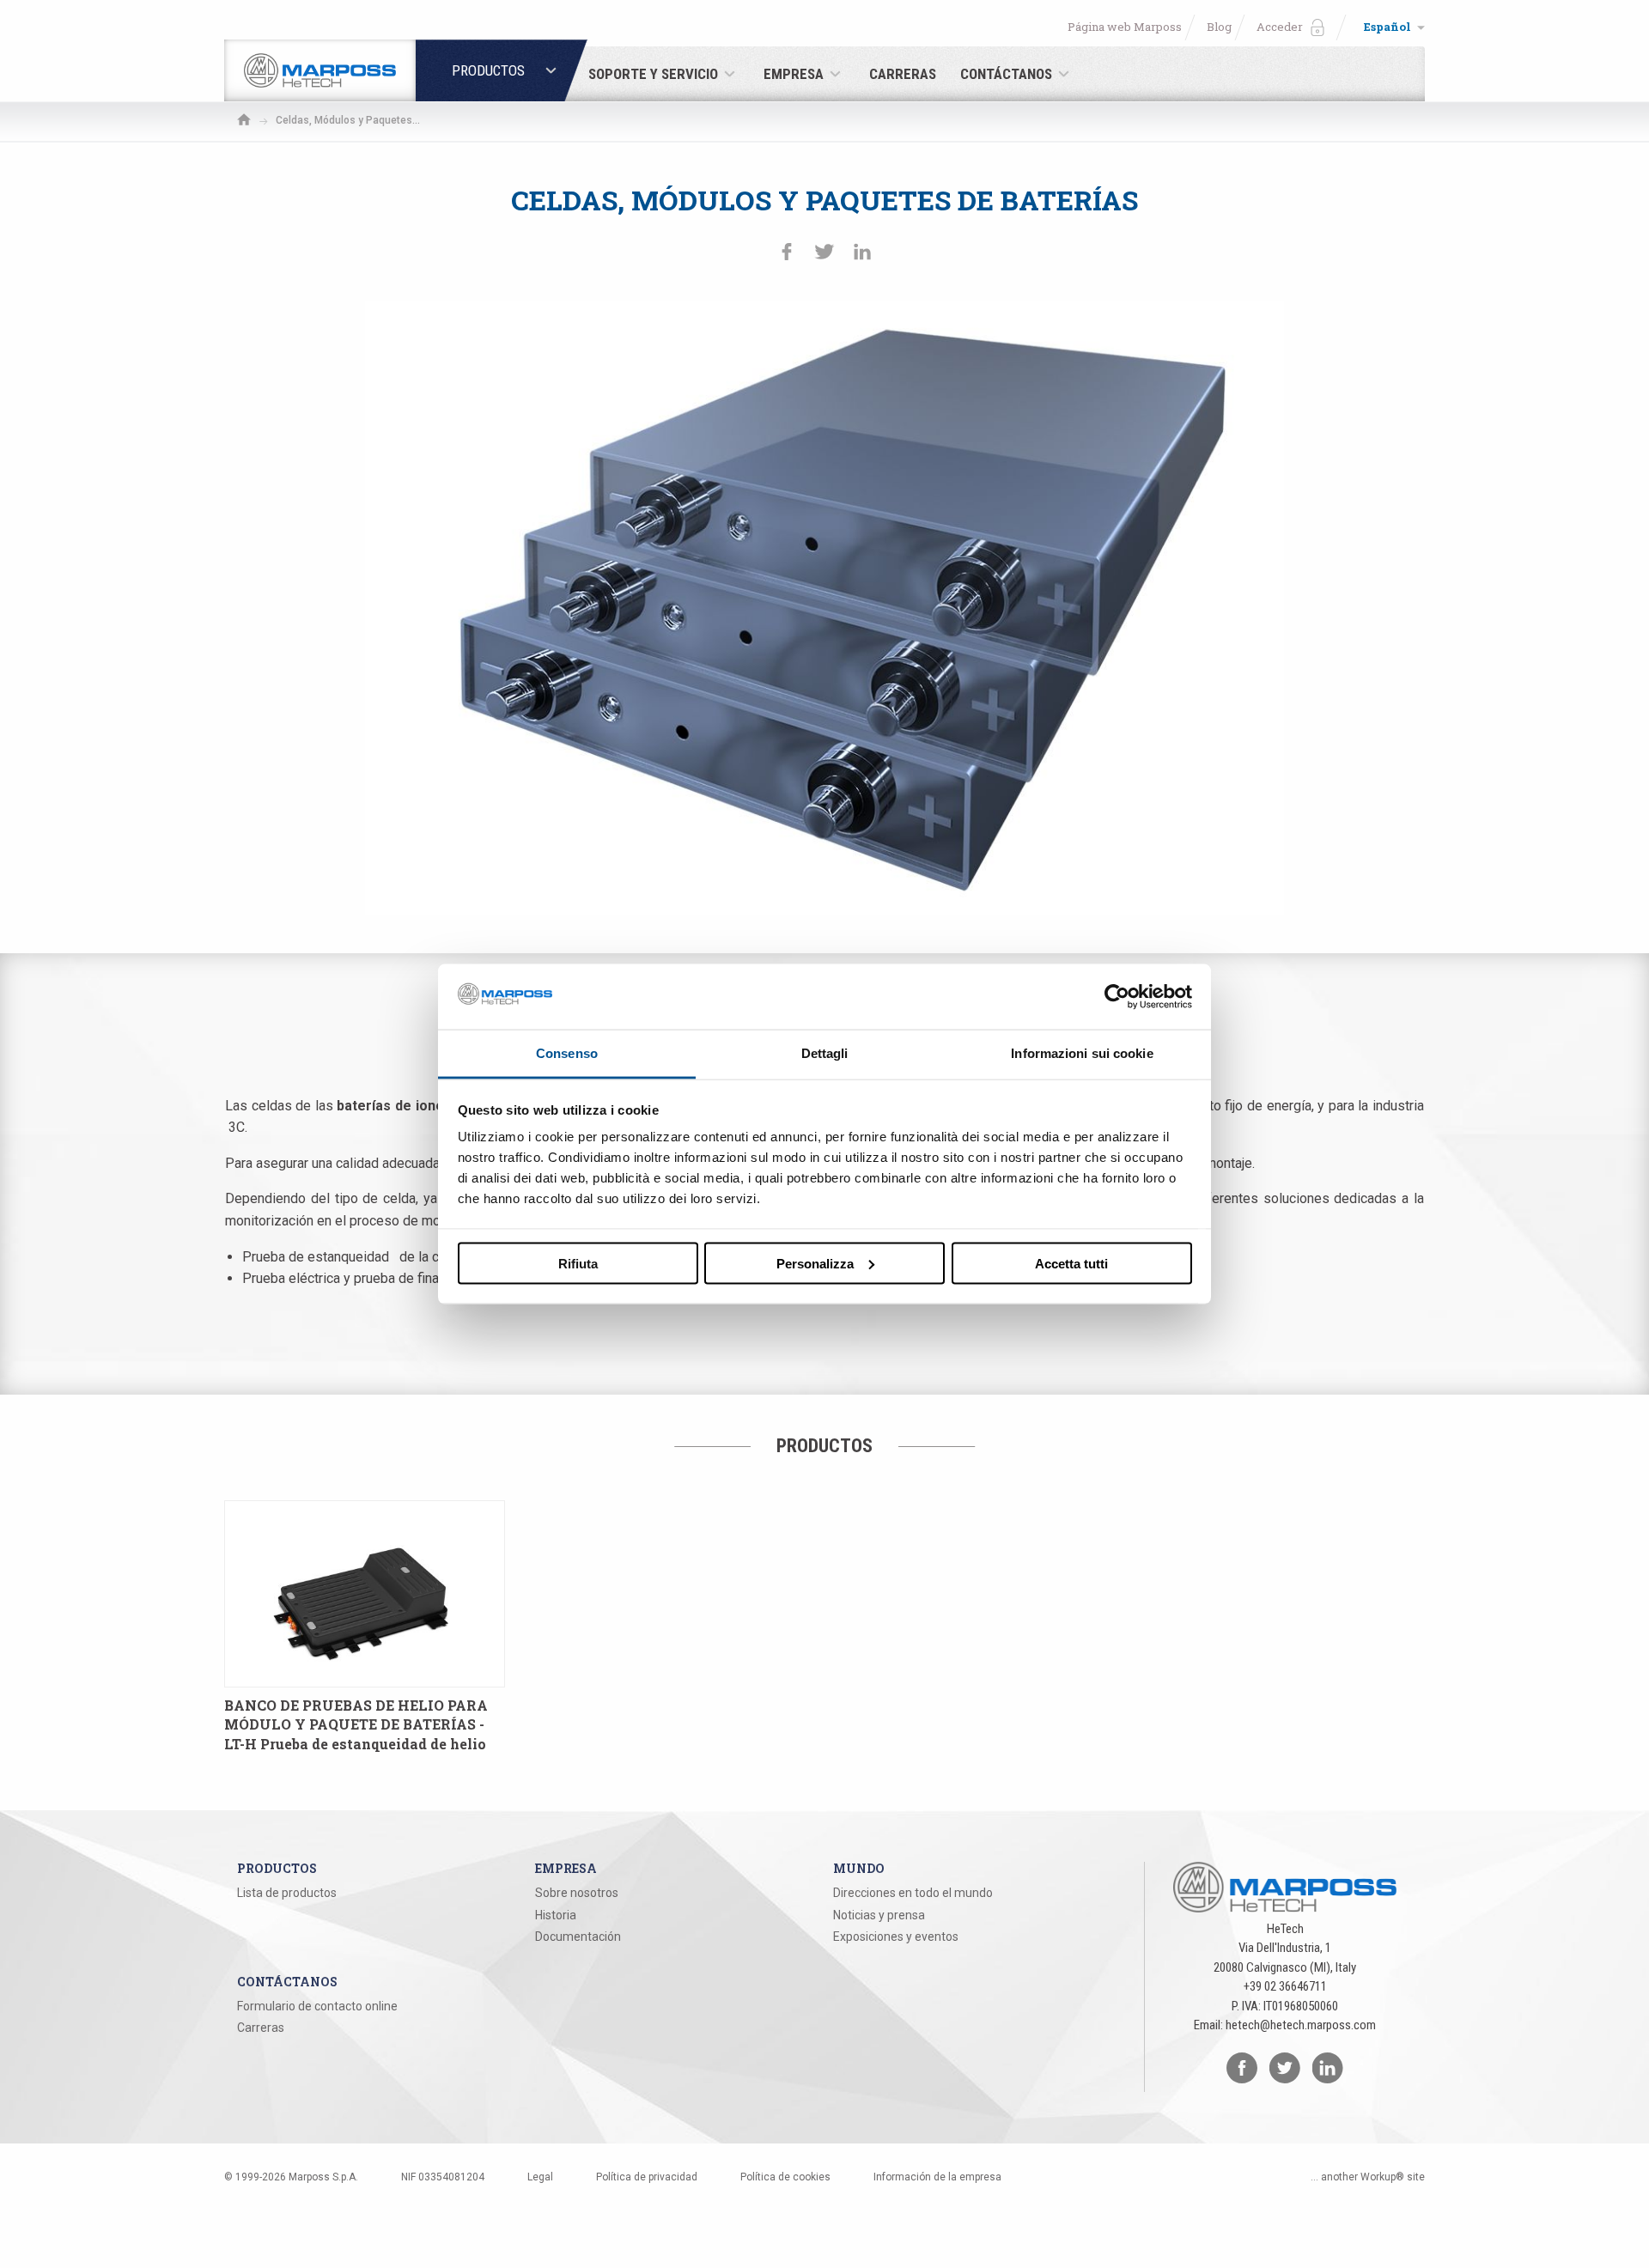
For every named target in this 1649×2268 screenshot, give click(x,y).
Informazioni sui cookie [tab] (1082, 1053)
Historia (556, 1915)
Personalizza (815, 1263)
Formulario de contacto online (317, 2006)
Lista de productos (287, 1893)
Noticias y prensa (879, 1915)
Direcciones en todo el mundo (913, 1893)
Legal (540, 2177)
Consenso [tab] (567, 1053)
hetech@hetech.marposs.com (1301, 2025)
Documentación (578, 1937)
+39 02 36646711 (1285, 1986)
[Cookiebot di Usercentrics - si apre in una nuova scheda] (1117, 996)
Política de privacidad (647, 2177)
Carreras (261, 2028)
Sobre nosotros (577, 1893)
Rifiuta (578, 1263)
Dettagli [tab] (825, 1053)
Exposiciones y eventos (896, 1937)
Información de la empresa (937, 2177)
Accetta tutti (1071, 1263)
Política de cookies (785, 2177)
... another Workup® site (1368, 2177)
